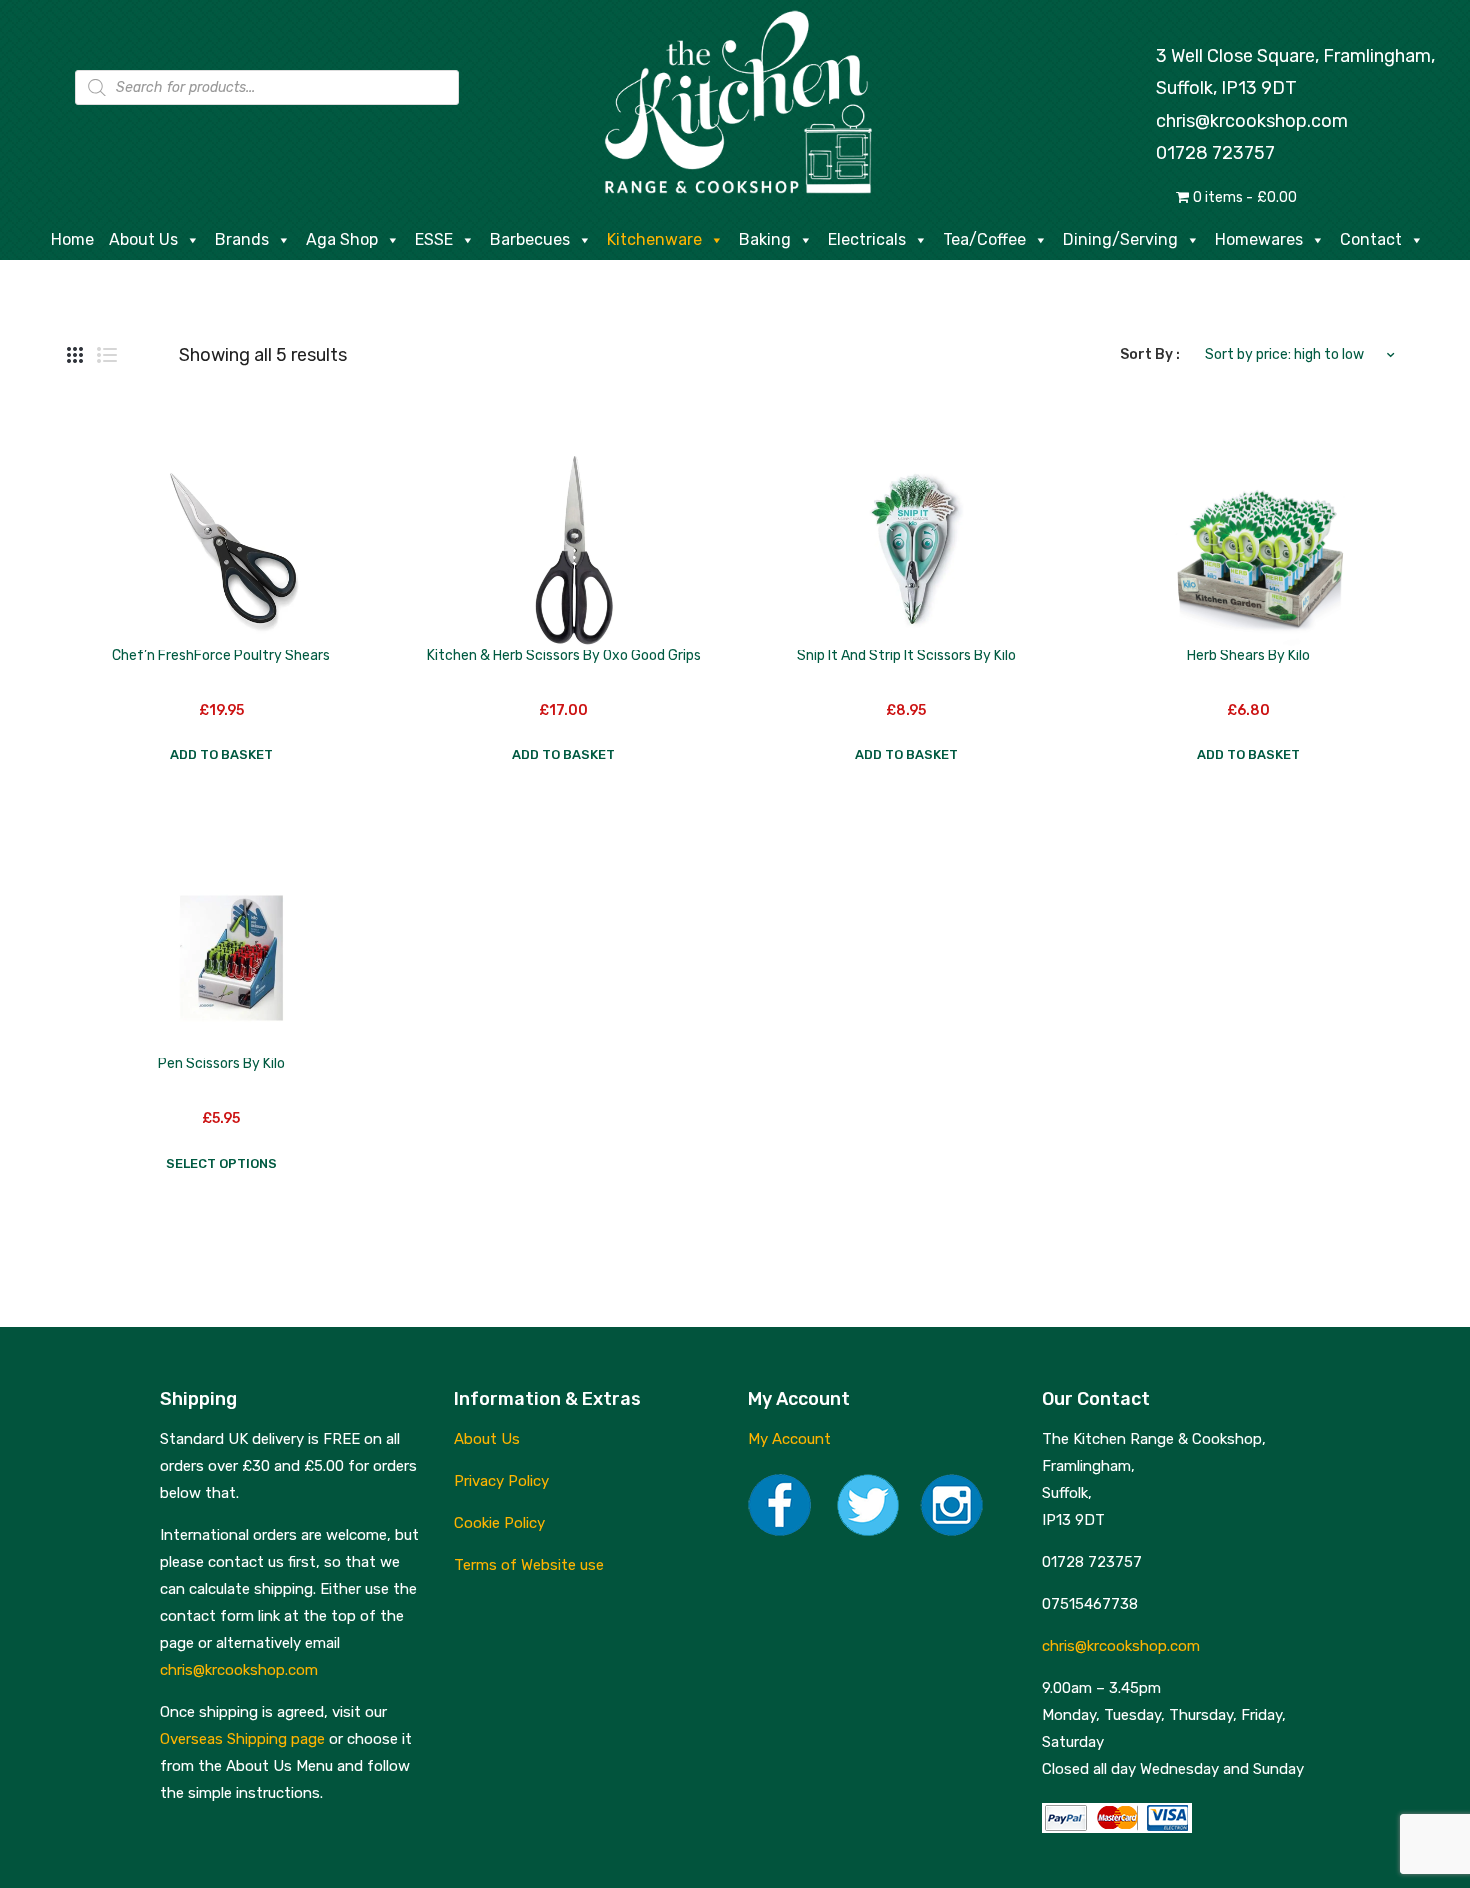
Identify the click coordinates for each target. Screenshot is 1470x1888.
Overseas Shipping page (242, 1739)
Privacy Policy (501, 1481)
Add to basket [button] (221, 754)
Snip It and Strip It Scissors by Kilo (906, 655)
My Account (789, 1439)
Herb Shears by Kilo (1248, 655)
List (107, 355)
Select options (221, 1163)
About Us (143, 239)
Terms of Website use (529, 1565)
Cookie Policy (499, 1523)
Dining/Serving (1120, 239)
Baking (765, 239)
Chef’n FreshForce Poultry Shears (221, 655)
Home (72, 239)
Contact (1371, 239)
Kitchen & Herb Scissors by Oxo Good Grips (564, 655)
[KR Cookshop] (735, 99)
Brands (242, 239)
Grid (75, 355)
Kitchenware (654, 239)
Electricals (867, 239)
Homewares (1259, 239)
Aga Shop (342, 239)
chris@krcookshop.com (1252, 121)
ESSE (434, 239)
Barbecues (530, 239)
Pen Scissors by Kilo (221, 1063)
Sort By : (1150, 354)
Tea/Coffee (984, 239)
